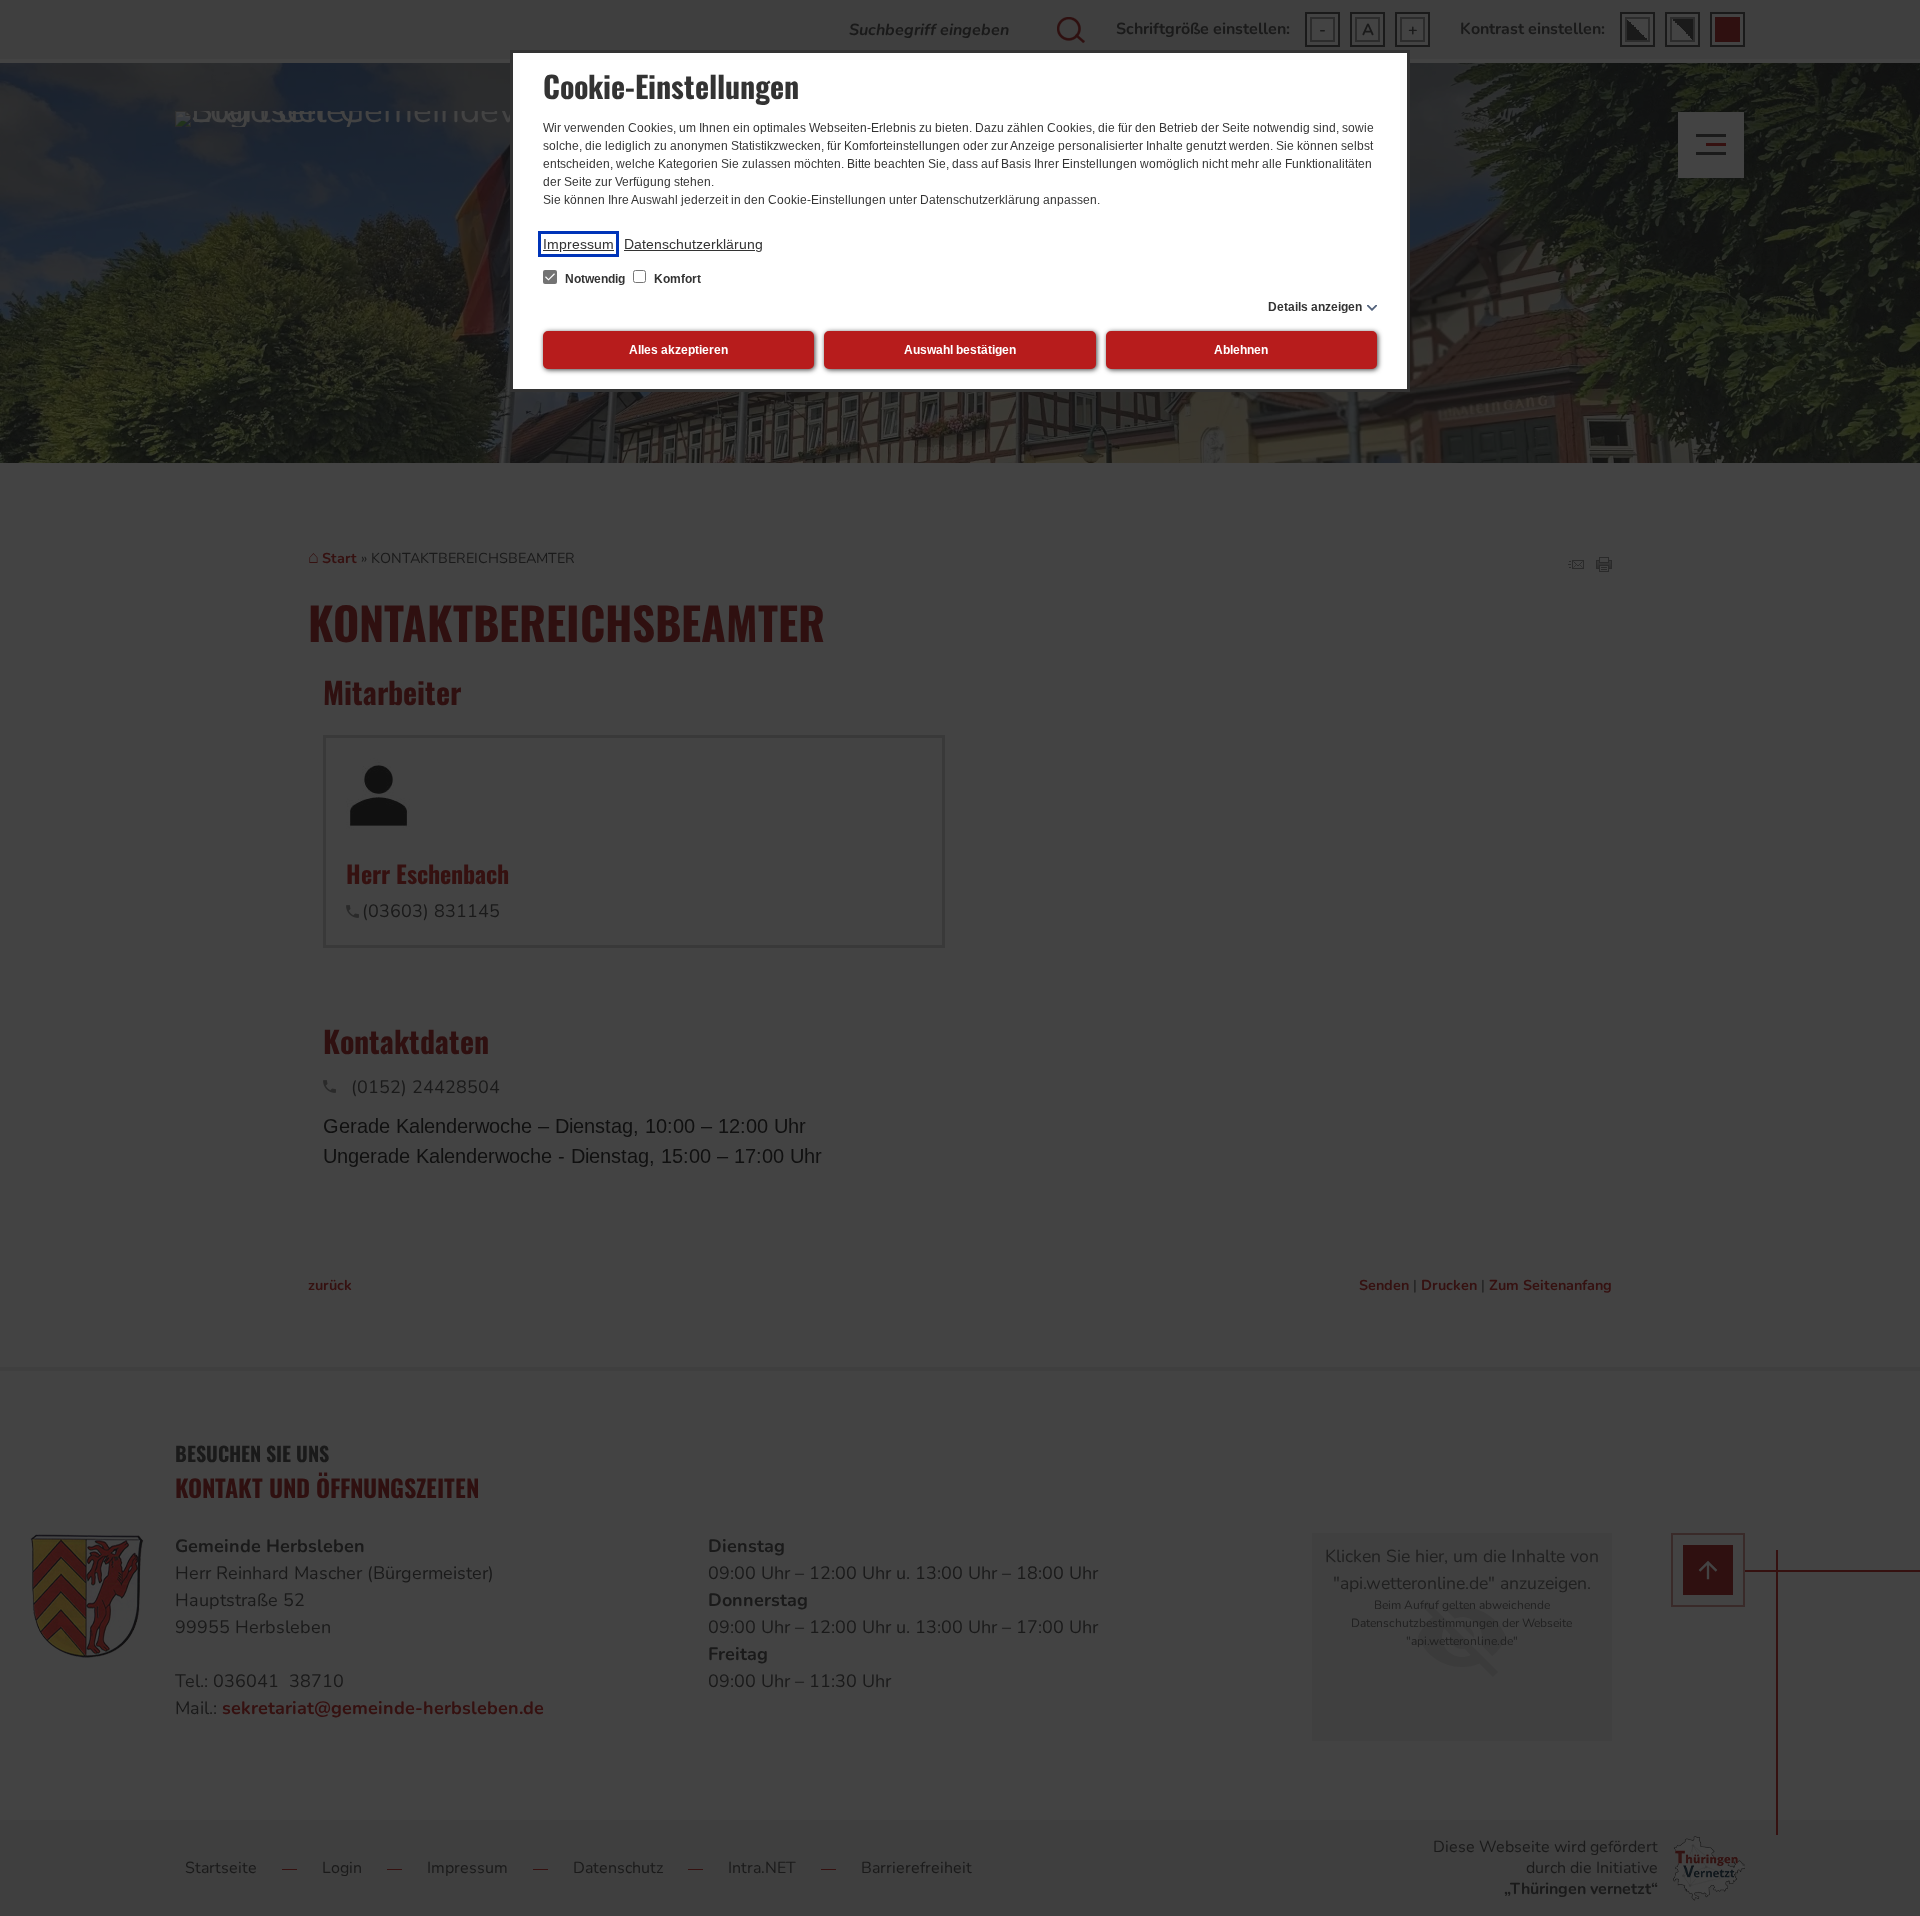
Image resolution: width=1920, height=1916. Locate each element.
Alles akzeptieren (678, 350)
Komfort (676, 279)
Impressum (578, 244)
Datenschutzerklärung (693, 244)
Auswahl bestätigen (960, 350)
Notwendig (595, 279)
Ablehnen (1241, 350)
